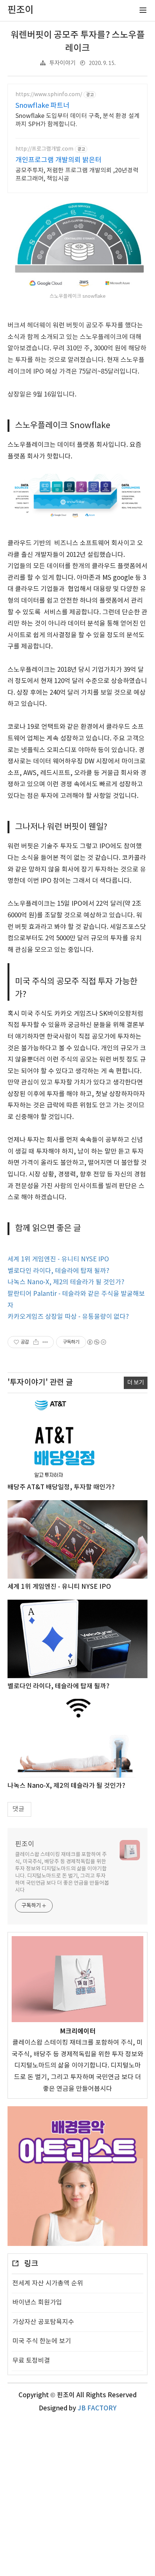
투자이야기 (62, 63)
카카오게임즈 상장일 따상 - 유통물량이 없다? (68, 1317)
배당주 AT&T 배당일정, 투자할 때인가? (61, 1487)
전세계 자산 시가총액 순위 (48, 2283)
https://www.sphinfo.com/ (49, 95)
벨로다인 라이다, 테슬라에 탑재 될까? (59, 1271)
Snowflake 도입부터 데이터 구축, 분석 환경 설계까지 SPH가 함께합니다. (77, 120)
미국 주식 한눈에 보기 (42, 2341)
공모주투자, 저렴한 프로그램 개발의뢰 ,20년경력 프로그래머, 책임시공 (77, 175)
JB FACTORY (97, 2409)
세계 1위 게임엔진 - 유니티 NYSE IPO (58, 1259)
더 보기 (136, 1383)
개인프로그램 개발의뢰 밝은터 (59, 160)
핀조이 (25, 1844)
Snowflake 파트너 (43, 106)
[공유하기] (36, 1342)
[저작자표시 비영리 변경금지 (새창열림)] (96, 1342)
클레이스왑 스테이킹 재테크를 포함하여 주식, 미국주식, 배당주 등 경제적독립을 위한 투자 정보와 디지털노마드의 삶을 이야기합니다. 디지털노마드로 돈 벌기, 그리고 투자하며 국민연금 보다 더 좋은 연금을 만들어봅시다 (62, 1872)
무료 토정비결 (31, 2361)
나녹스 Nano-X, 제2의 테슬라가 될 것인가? (66, 1282)
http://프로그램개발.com (44, 149)
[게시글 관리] (45, 1342)
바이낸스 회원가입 (37, 2303)
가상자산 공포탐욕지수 (43, 2322)
